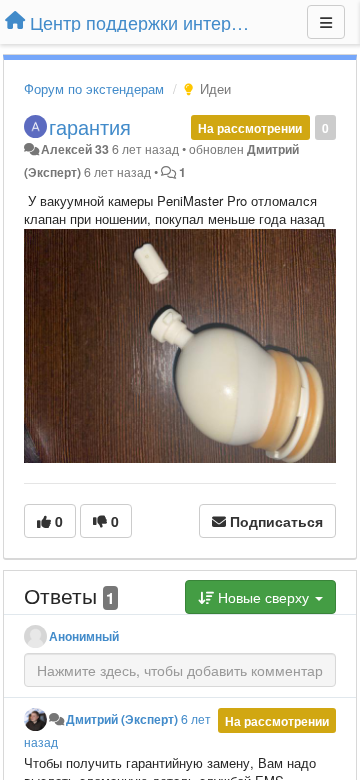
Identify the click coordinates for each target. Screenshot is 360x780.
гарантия (90, 126)
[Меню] (326, 22)
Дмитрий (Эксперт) (122, 719)
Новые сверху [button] (263, 597)
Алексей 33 (75, 149)
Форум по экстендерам (94, 88)
